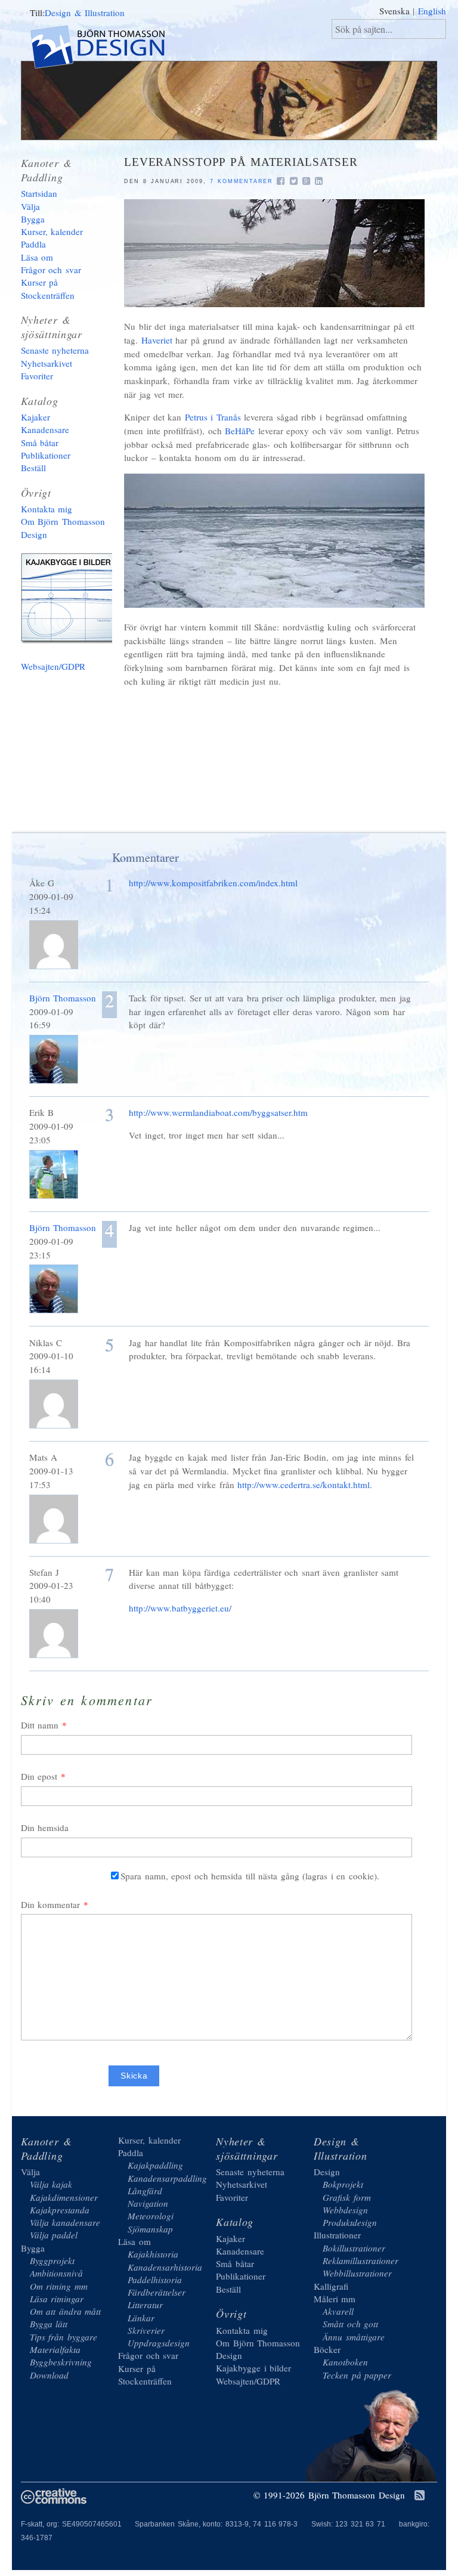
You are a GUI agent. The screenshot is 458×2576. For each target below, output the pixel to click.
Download (49, 2375)
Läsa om (37, 257)
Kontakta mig (47, 509)
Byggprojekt (52, 2260)
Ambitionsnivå (56, 2273)
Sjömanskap (150, 2229)
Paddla (33, 244)
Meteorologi (151, 2216)
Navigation (148, 2203)
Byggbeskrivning (61, 2362)
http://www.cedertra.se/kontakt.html (304, 1485)
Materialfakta (55, 2349)
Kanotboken (345, 2362)
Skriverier (146, 2330)
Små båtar (40, 443)
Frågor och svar (51, 270)
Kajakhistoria (153, 2254)
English (432, 11)
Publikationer (46, 455)
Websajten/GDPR (53, 666)
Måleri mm (335, 2299)
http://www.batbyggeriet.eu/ (180, 1608)
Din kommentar (51, 1904)
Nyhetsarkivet (47, 363)
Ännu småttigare (354, 2337)
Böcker (327, 2349)
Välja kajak (51, 2184)
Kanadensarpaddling (167, 2178)
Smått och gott (350, 2324)
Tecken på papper (357, 2375)
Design (327, 2172)
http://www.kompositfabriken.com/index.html (213, 883)
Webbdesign (345, 2210)
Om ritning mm (59, 2286)
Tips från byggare (64, 2337)
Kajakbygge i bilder (72, 601)
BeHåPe (240, 431)
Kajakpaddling (155, 2165)
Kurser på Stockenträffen (48, 288)
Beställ (33, 468)
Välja (30, 206)
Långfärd (145, 2191)
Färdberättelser (157, 2292)
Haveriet (157, 340)
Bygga (33, 219)
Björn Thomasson (63, 998)
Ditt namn (40, 1725)
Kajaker (35, 417)
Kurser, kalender (52, 231)
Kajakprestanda (60, 2210)
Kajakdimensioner (64, 2197)
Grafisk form (347, 2197)
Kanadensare (45, 429)
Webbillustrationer (357, 2273)
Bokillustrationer (354, 2248)
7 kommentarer (242, 181)
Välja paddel (54, 2235)
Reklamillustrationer (360, 2260)
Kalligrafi (331, 2286)
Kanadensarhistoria (165, 2267)
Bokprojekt (343, 2184)
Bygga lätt (49, 2324)
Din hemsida (45, 1827)
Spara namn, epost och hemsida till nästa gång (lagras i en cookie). (250, 1876)
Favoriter (37, 376)
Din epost (39, 1776)
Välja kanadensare (65, 2222)
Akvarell (338, 2311)
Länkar (141, 2318)
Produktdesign (350, 2222)
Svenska (394, 11)
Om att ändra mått (66, 2311)
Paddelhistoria (155, 2280)
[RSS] (420, 2496)
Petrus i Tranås (213, 417)
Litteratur (145, 2305)
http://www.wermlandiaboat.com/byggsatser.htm (218, 1112)
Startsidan (39, 193)
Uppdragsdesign (159, 2343)
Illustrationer (337, 2235)
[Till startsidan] (108, 49)
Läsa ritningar (57, 2299)
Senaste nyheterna (55, 350)
